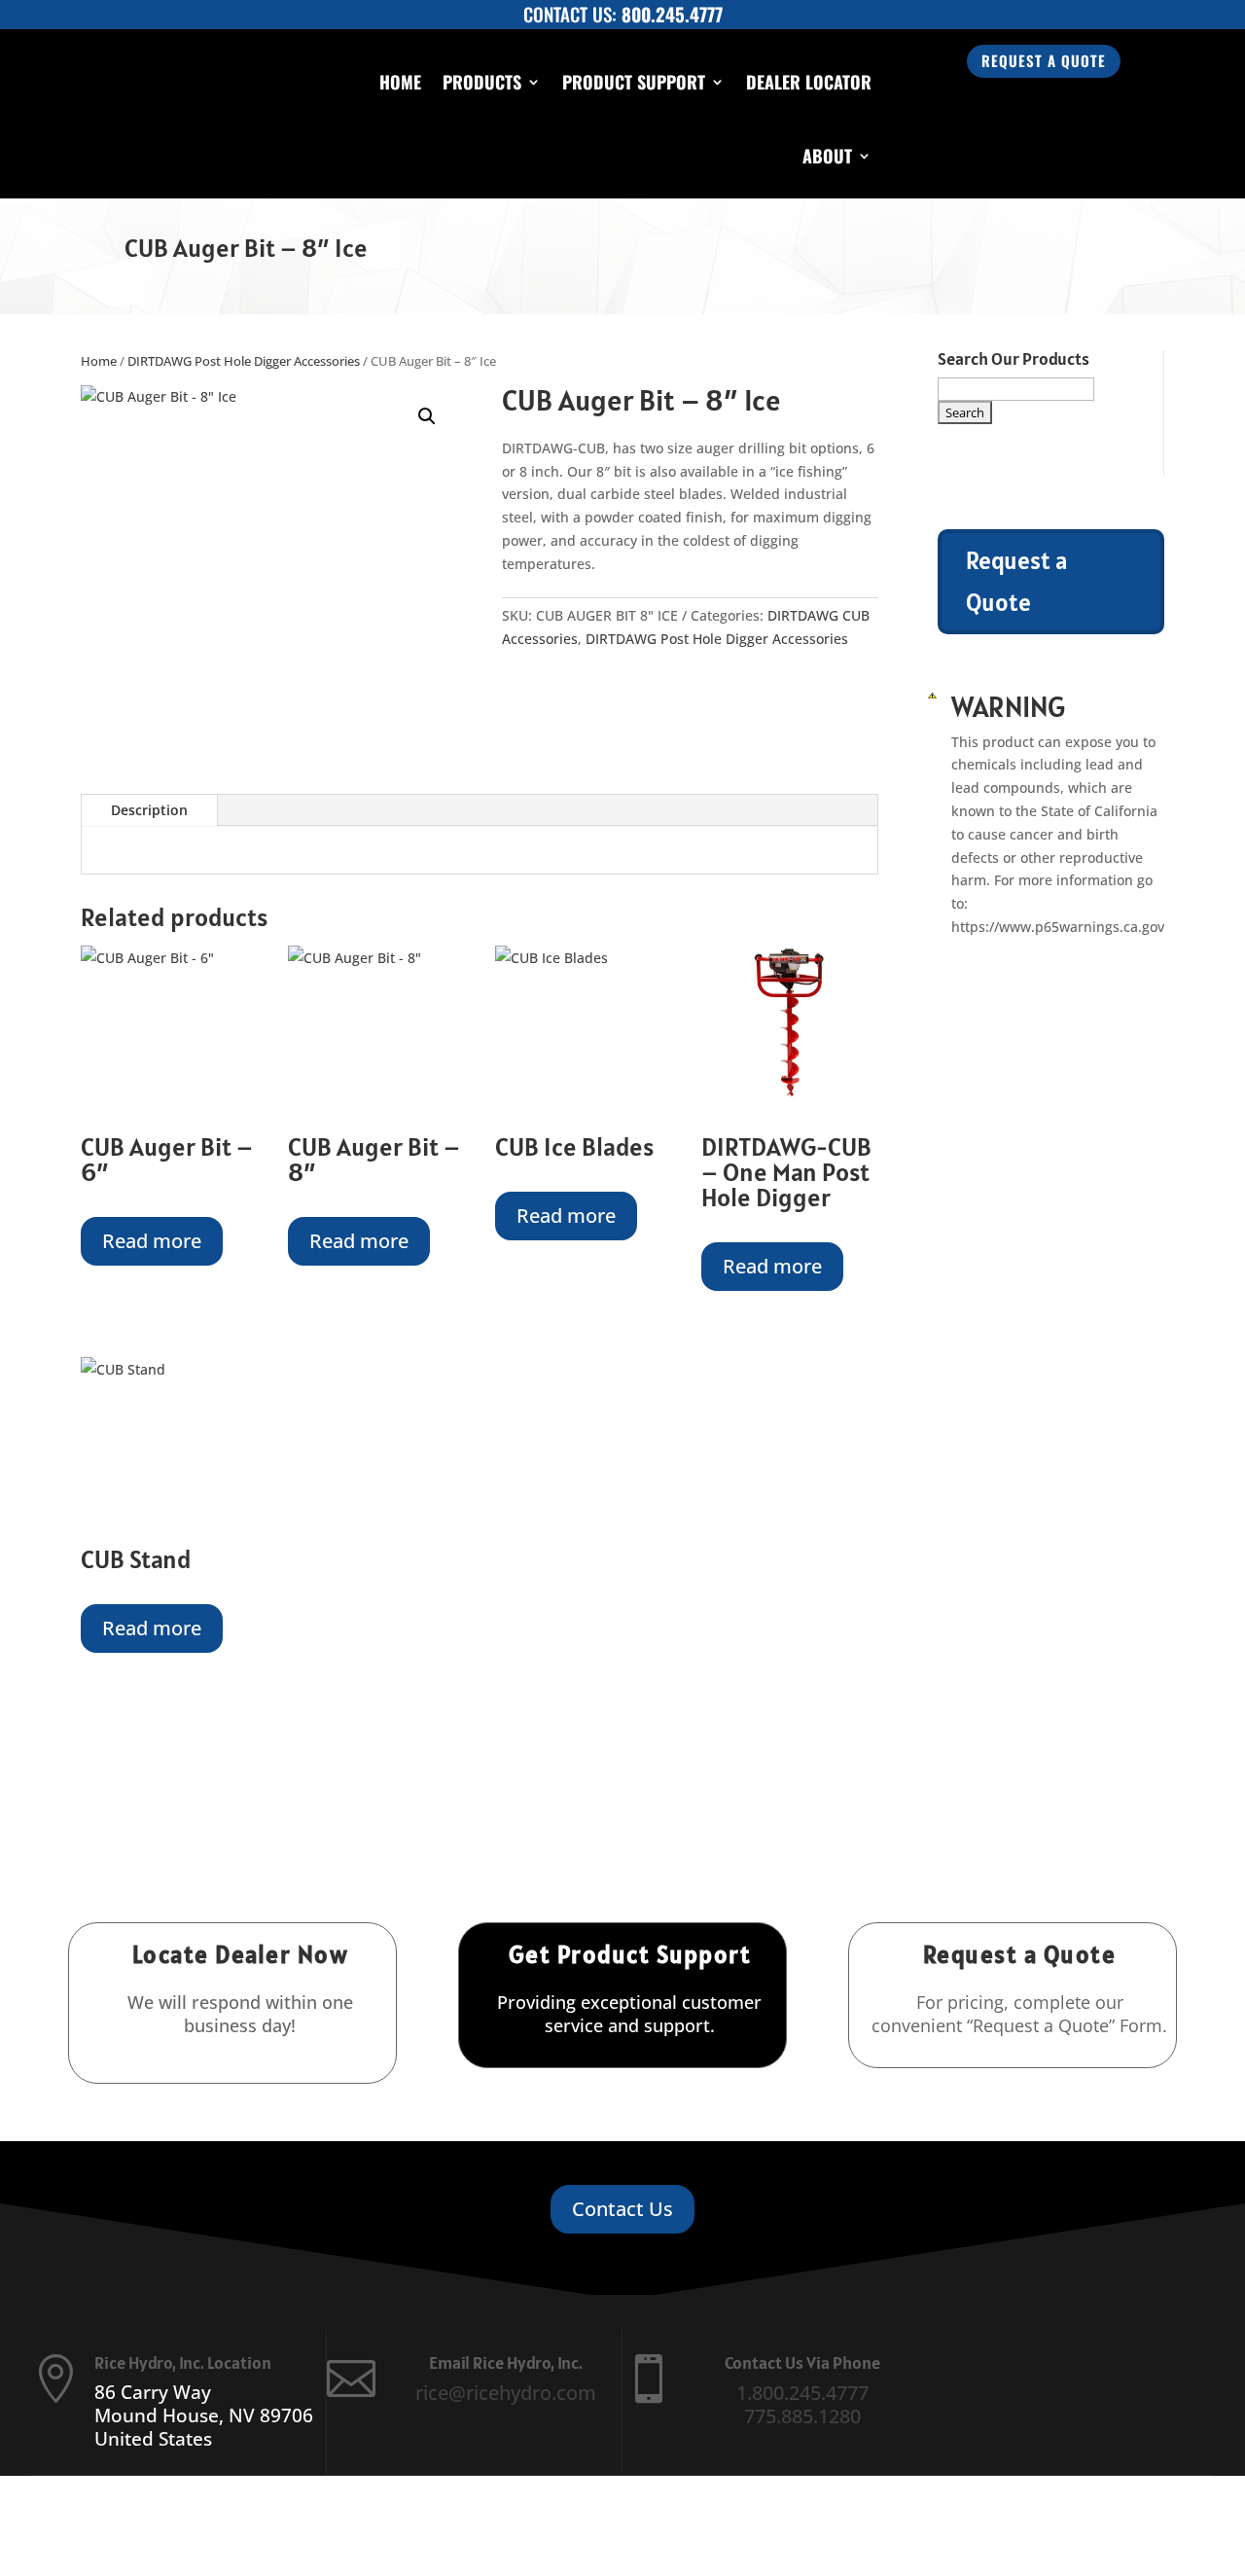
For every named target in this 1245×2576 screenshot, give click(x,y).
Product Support (634, 82)
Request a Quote (1044, 60)
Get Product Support (630, 1954)
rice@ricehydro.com (506, 2393)
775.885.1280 (802, 2416)
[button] (427, 416)
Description (149, 810)
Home (99, 361)
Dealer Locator (809, 82)
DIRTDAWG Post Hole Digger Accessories (244, 361)
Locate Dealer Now (241, 1954)
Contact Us (622, 2209)
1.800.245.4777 (802, 2393)
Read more (152, 1241)
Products (482, 82)
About (827, 156)
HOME (400, 82)
